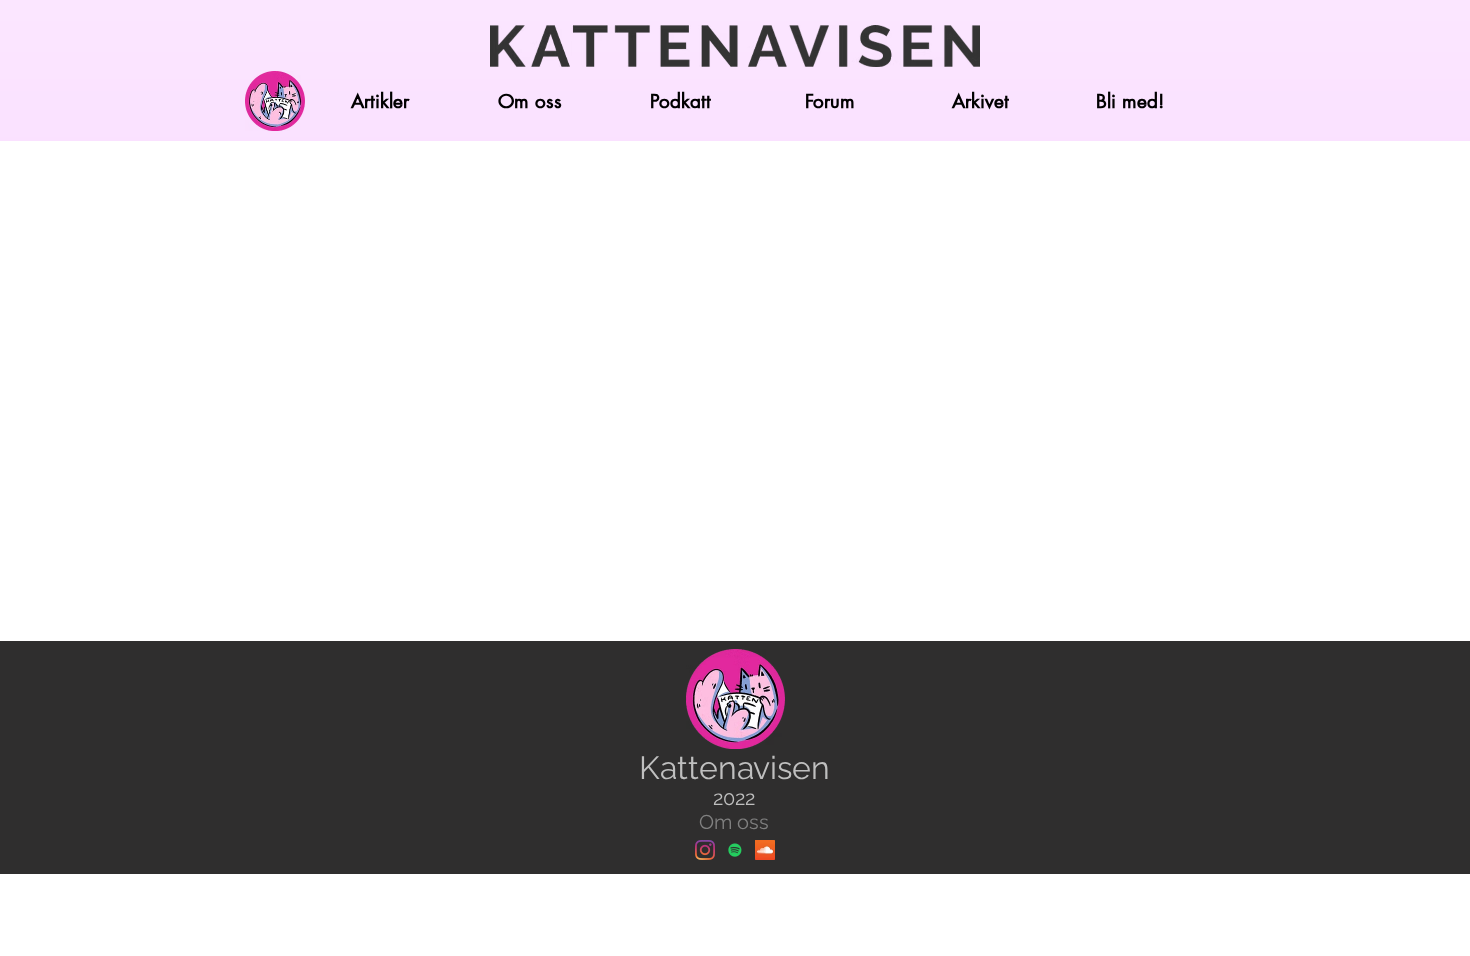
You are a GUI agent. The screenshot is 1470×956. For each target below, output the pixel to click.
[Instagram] (705, 850)
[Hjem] (275, 101)
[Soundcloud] (765, 850)
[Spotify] (735, 850)
